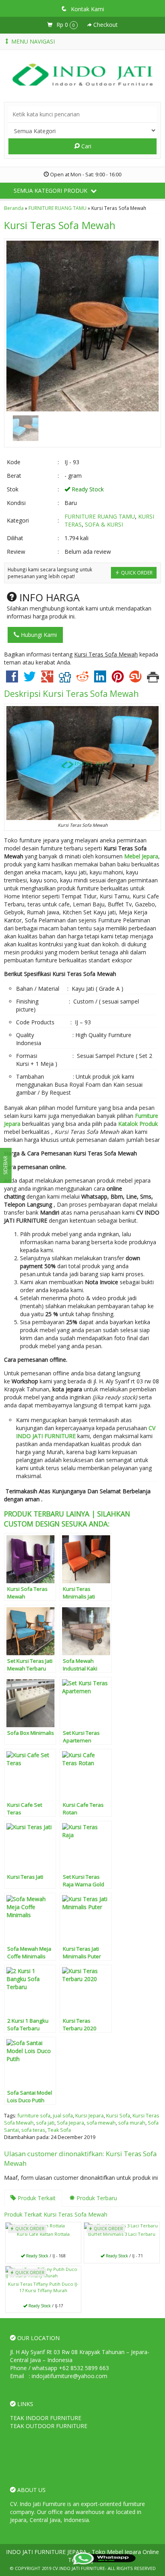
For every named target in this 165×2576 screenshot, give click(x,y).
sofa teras (33, 2130)
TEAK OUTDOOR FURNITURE (49, 2426)
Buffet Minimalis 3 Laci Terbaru (122, 2234)
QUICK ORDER (136, 573)
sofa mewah (101, 2123)
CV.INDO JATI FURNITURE (79, 2568)
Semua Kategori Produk (51, 191)
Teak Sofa (59, 2130)
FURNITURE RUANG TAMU (57, 208)
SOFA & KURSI (104, 524)
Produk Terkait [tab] (36, 2198)
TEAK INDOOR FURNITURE (46, 2418)
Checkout (105, 25)
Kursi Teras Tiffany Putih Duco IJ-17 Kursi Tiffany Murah (43, 2287)
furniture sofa (34, 2116)
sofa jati (45, 2123)
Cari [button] (86, 146)
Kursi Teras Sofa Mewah (60, 225)
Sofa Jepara (70, 2123)
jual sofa (63, 2116)
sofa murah (132, 2123)
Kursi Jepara (90, 2116)
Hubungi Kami (38, 635)
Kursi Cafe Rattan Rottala (43, 2234)
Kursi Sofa (118, 2116)
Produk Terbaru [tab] (96, 2198)
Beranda (14, 208)
